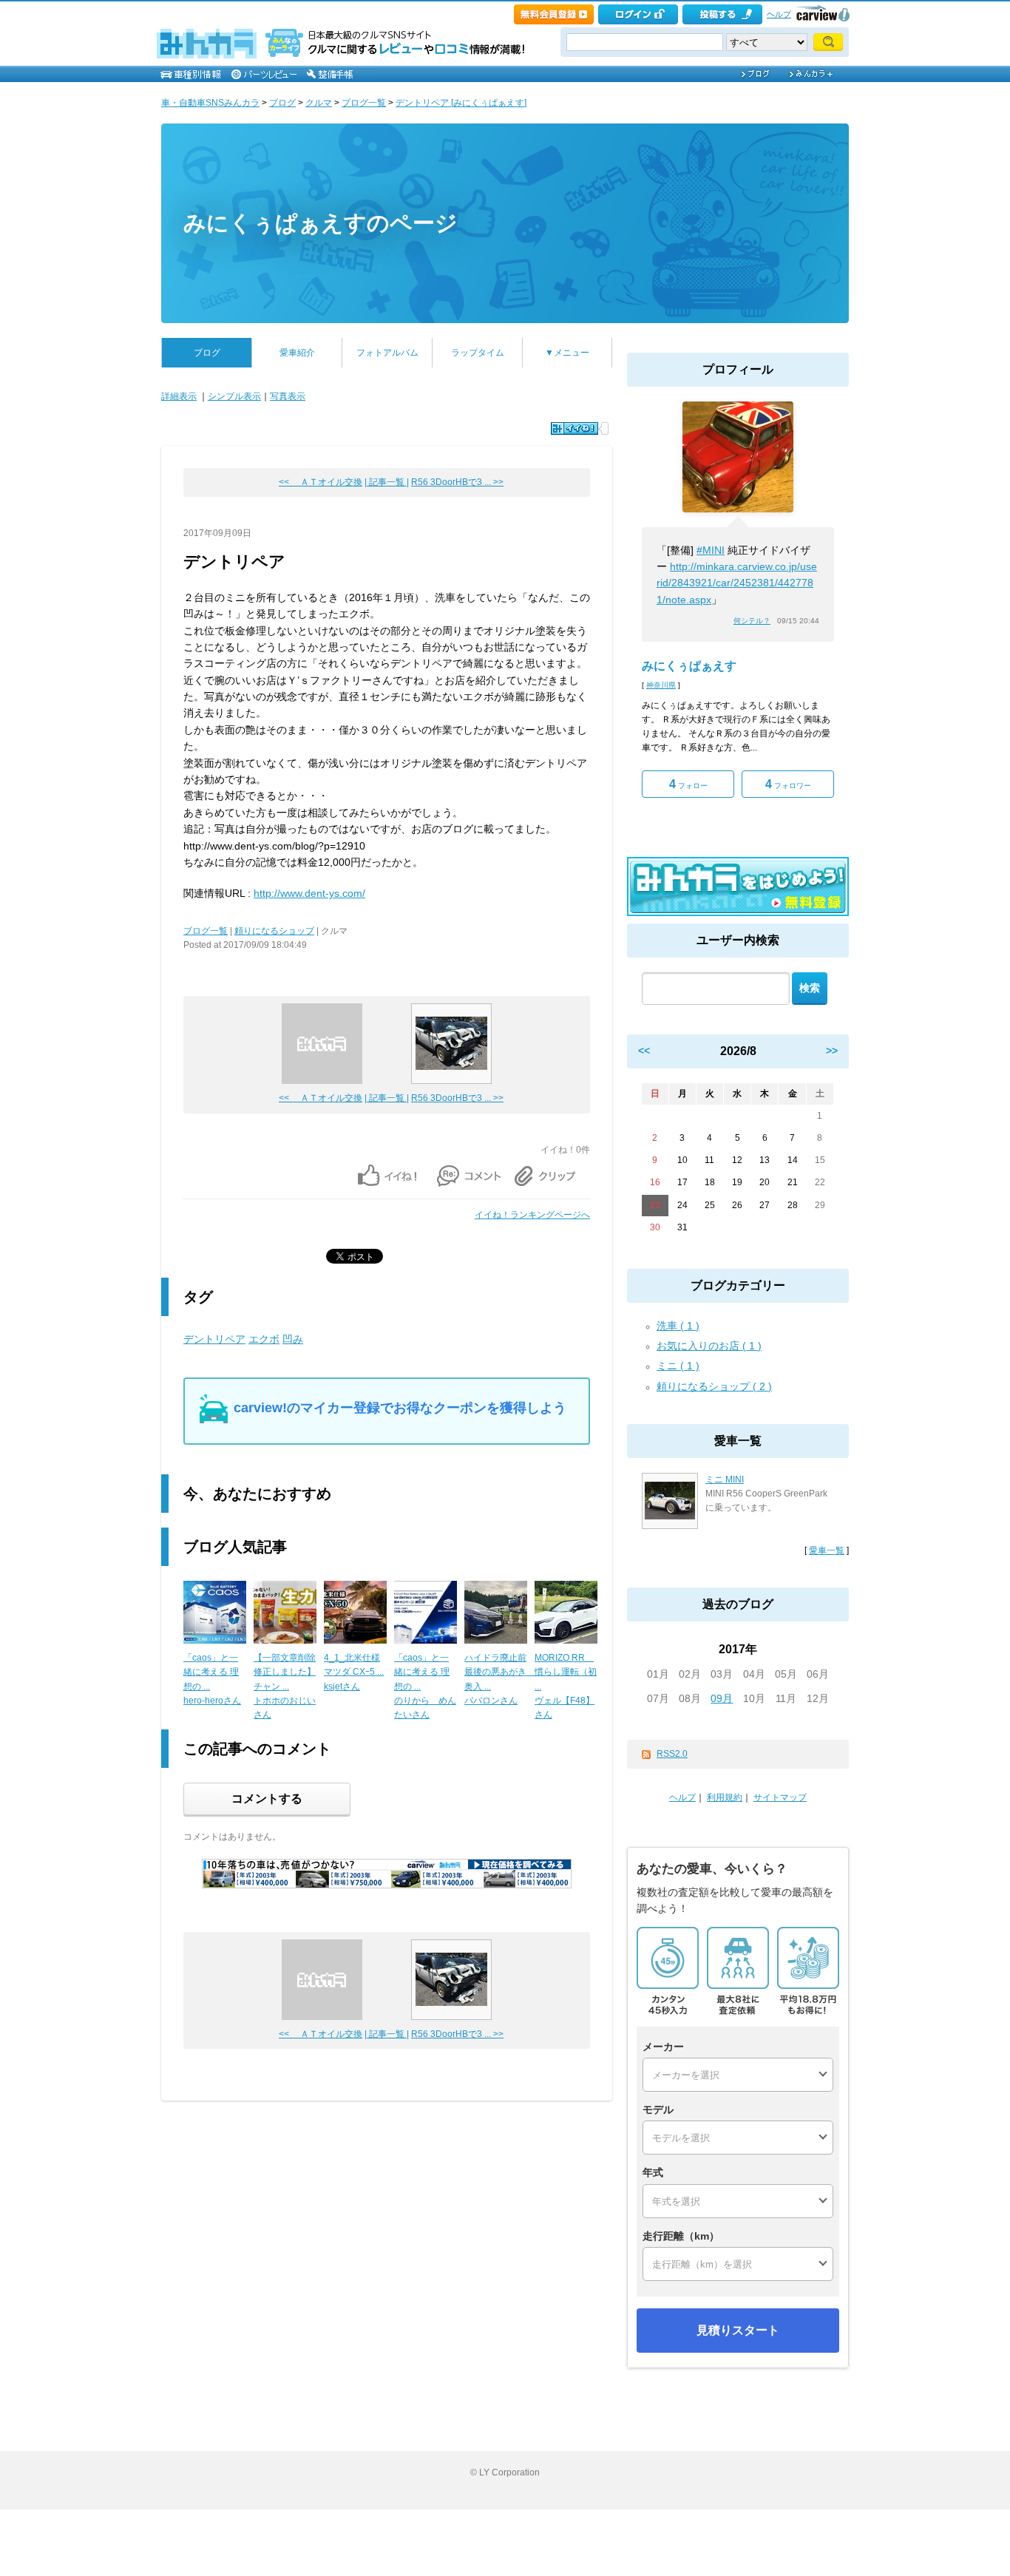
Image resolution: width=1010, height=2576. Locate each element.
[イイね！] (575, 428)
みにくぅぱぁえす (689, 666)
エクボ (264, 1339)
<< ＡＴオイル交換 (321, 482)
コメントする (267, 1799)
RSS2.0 (672, 1754)
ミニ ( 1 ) (678, 1366)
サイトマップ (780, 1797)
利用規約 (725, 1797)
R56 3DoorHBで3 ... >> (457, 482)
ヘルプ (779, 14)
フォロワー (788, 784)
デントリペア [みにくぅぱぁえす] (461, 103)
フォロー (688, 784)
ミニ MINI (725, 1479)
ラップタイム (478, 353)
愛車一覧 (827, 1550)
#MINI (711, 550)
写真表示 (288, 396)
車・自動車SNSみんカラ (210, 103)
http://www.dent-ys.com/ (309, 893)
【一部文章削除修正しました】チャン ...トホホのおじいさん (285, 1686)
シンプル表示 (234, 396)
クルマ (319, 103)
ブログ (282, 103)
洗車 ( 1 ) (678, 1326)
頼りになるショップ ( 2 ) (714, 1386)
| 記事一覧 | (387, 482)
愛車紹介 (297, 353)
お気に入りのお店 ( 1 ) (709, 1346)
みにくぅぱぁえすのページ (321, 223)
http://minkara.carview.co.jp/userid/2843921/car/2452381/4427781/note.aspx (737, 583)
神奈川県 (661, 685)
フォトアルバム (387, 353)
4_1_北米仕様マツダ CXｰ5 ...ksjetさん (354, 1672)
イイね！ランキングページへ (532, 1215)
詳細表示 (179, 396)
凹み (293, 1339)
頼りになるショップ (274, 931)
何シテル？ (752, 621)
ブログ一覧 (364, 103)
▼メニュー (567, 353)
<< (644, 1051)
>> (832, 1051)
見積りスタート (738, 2330)
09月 (722, 1698)
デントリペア (214, 1339)
